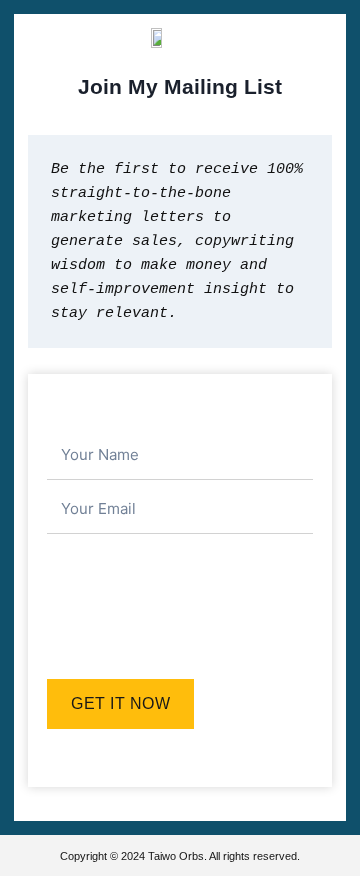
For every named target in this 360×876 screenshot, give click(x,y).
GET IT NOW (120, 703)
